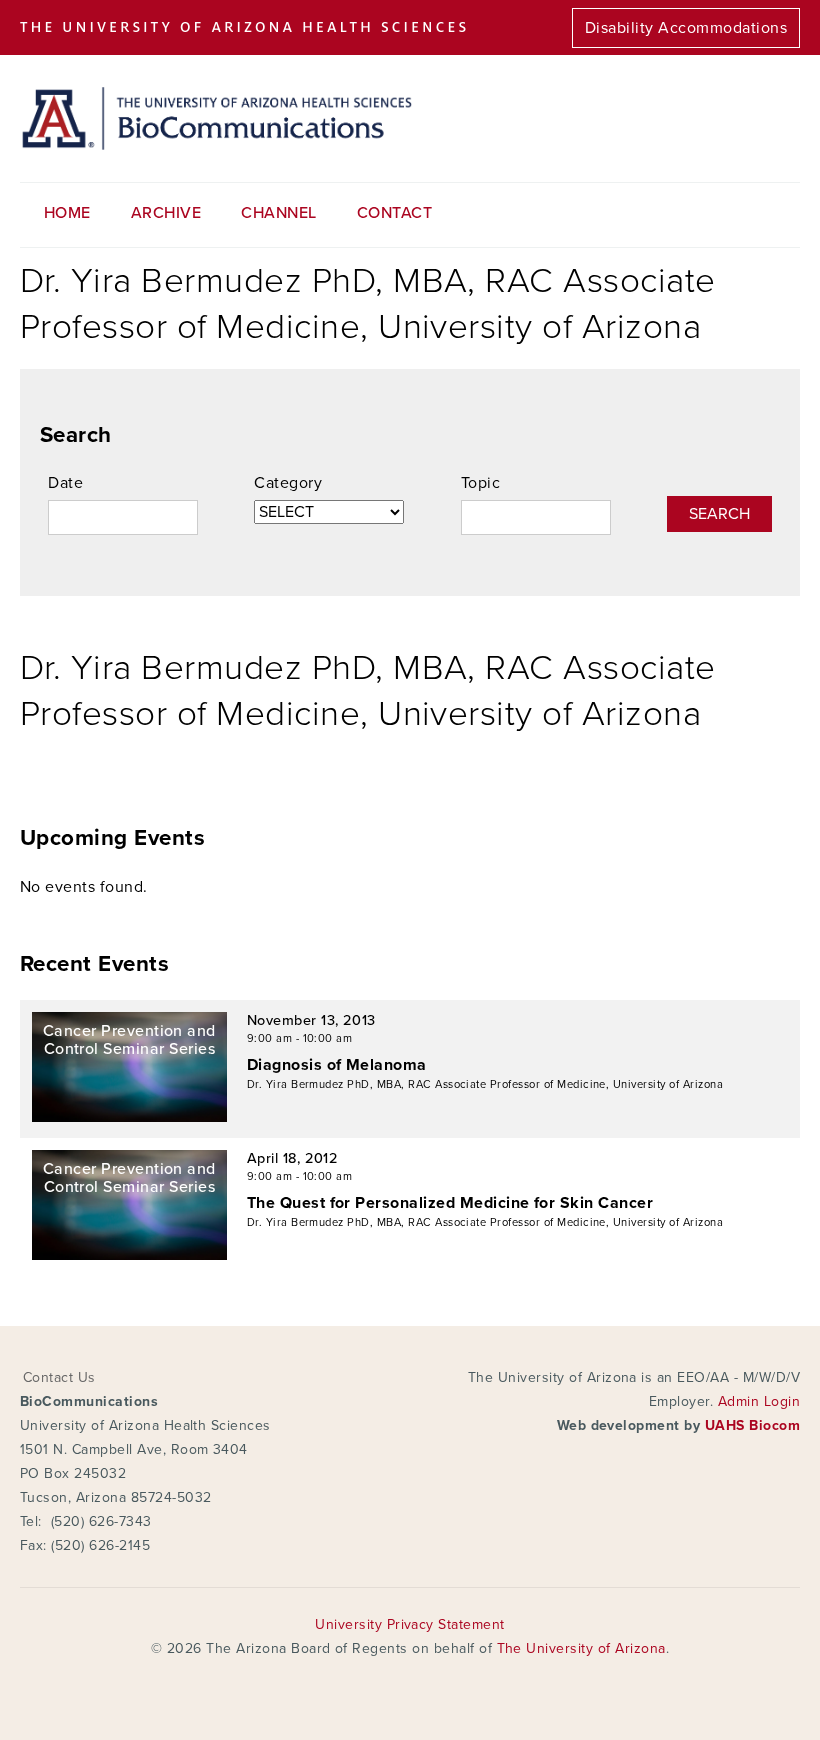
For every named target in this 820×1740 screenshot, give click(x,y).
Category (288, 483)
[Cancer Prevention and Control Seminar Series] (129, 1117)
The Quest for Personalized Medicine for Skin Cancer (450, 1203)
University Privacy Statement (409, 1624)
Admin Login (759, 1401)
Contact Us (59, 1377)
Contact (394, 213)
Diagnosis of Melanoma (337, 1065)
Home (67, 213)
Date (65, 483)
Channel (278, 213)
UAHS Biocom (752, 1425)
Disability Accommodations (686, 28)
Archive (166, 213)
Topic (480, 483)
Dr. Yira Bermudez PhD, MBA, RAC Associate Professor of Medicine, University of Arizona (485, 1084)
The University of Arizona (581, 1648)
